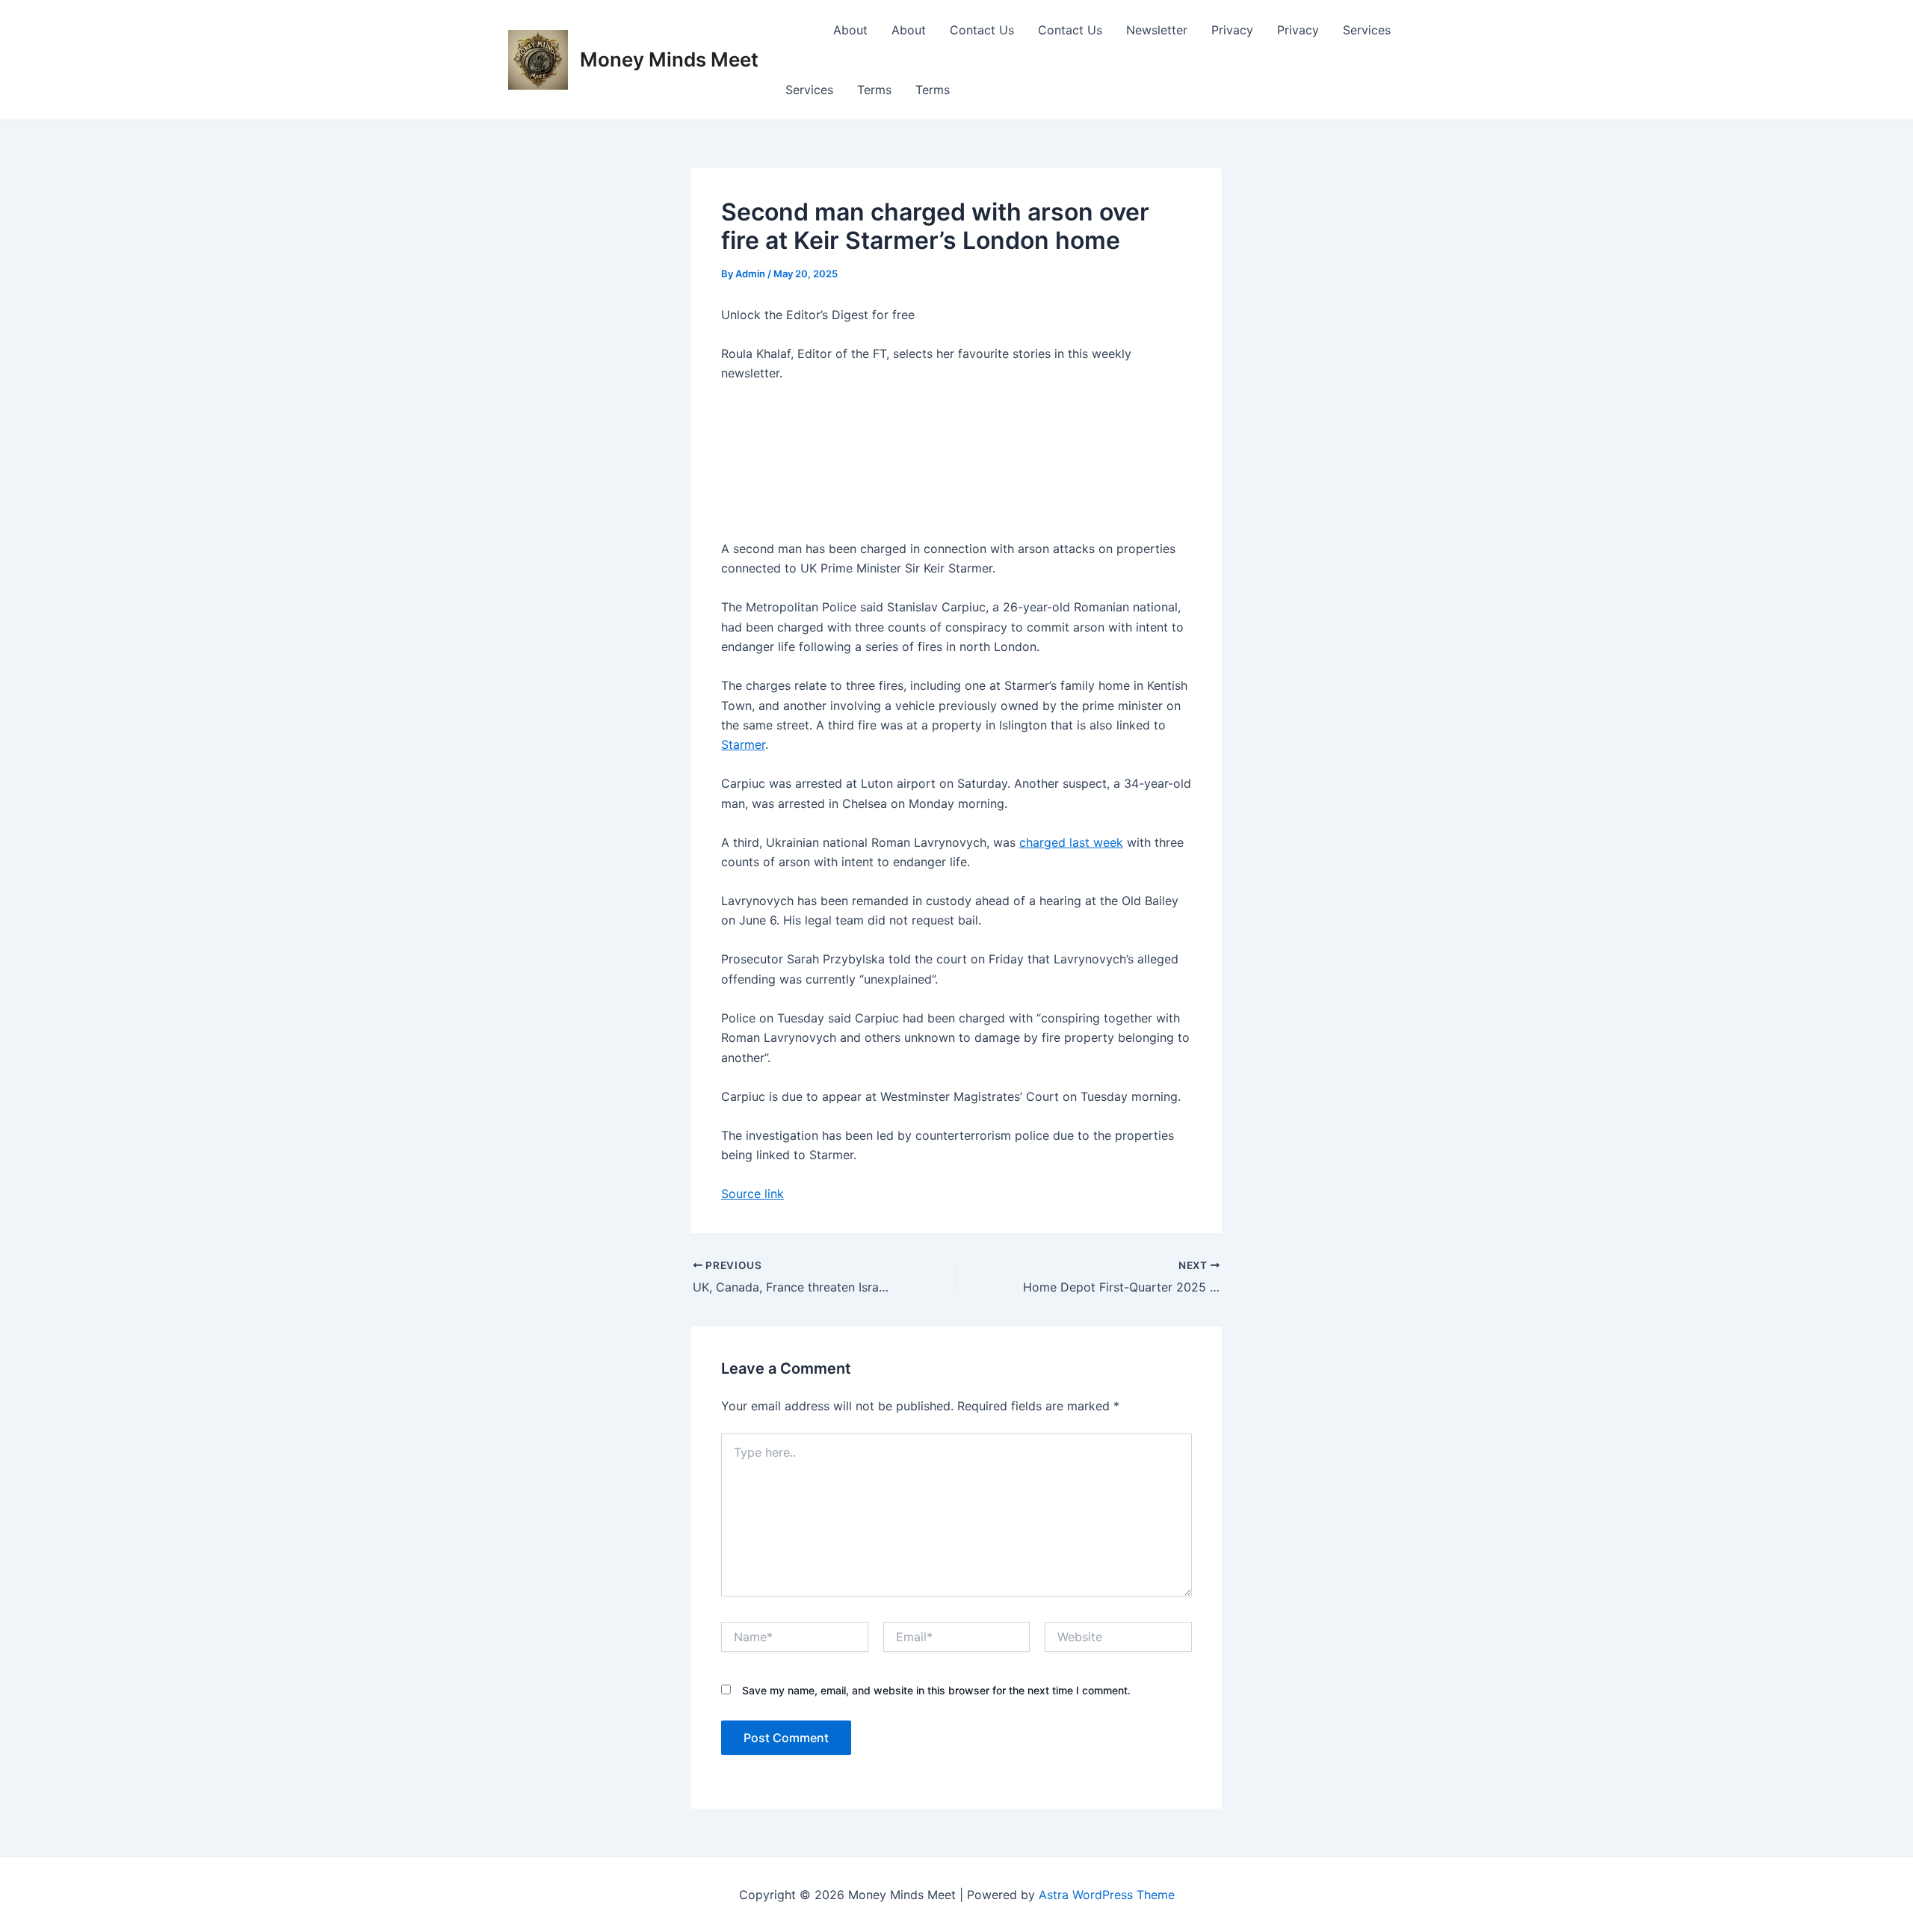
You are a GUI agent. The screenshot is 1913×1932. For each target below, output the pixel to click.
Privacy (1232, 30)
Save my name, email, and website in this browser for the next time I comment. (936, 1690)
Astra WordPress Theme (1107, 1895)
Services (1367, 30)
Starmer (743, 744)
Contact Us (982, 30)
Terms (874, 90)
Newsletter (1157, 30)
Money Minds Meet (669, 59)
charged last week (1071, 842)
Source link (752, 1194)
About (850, 30)
